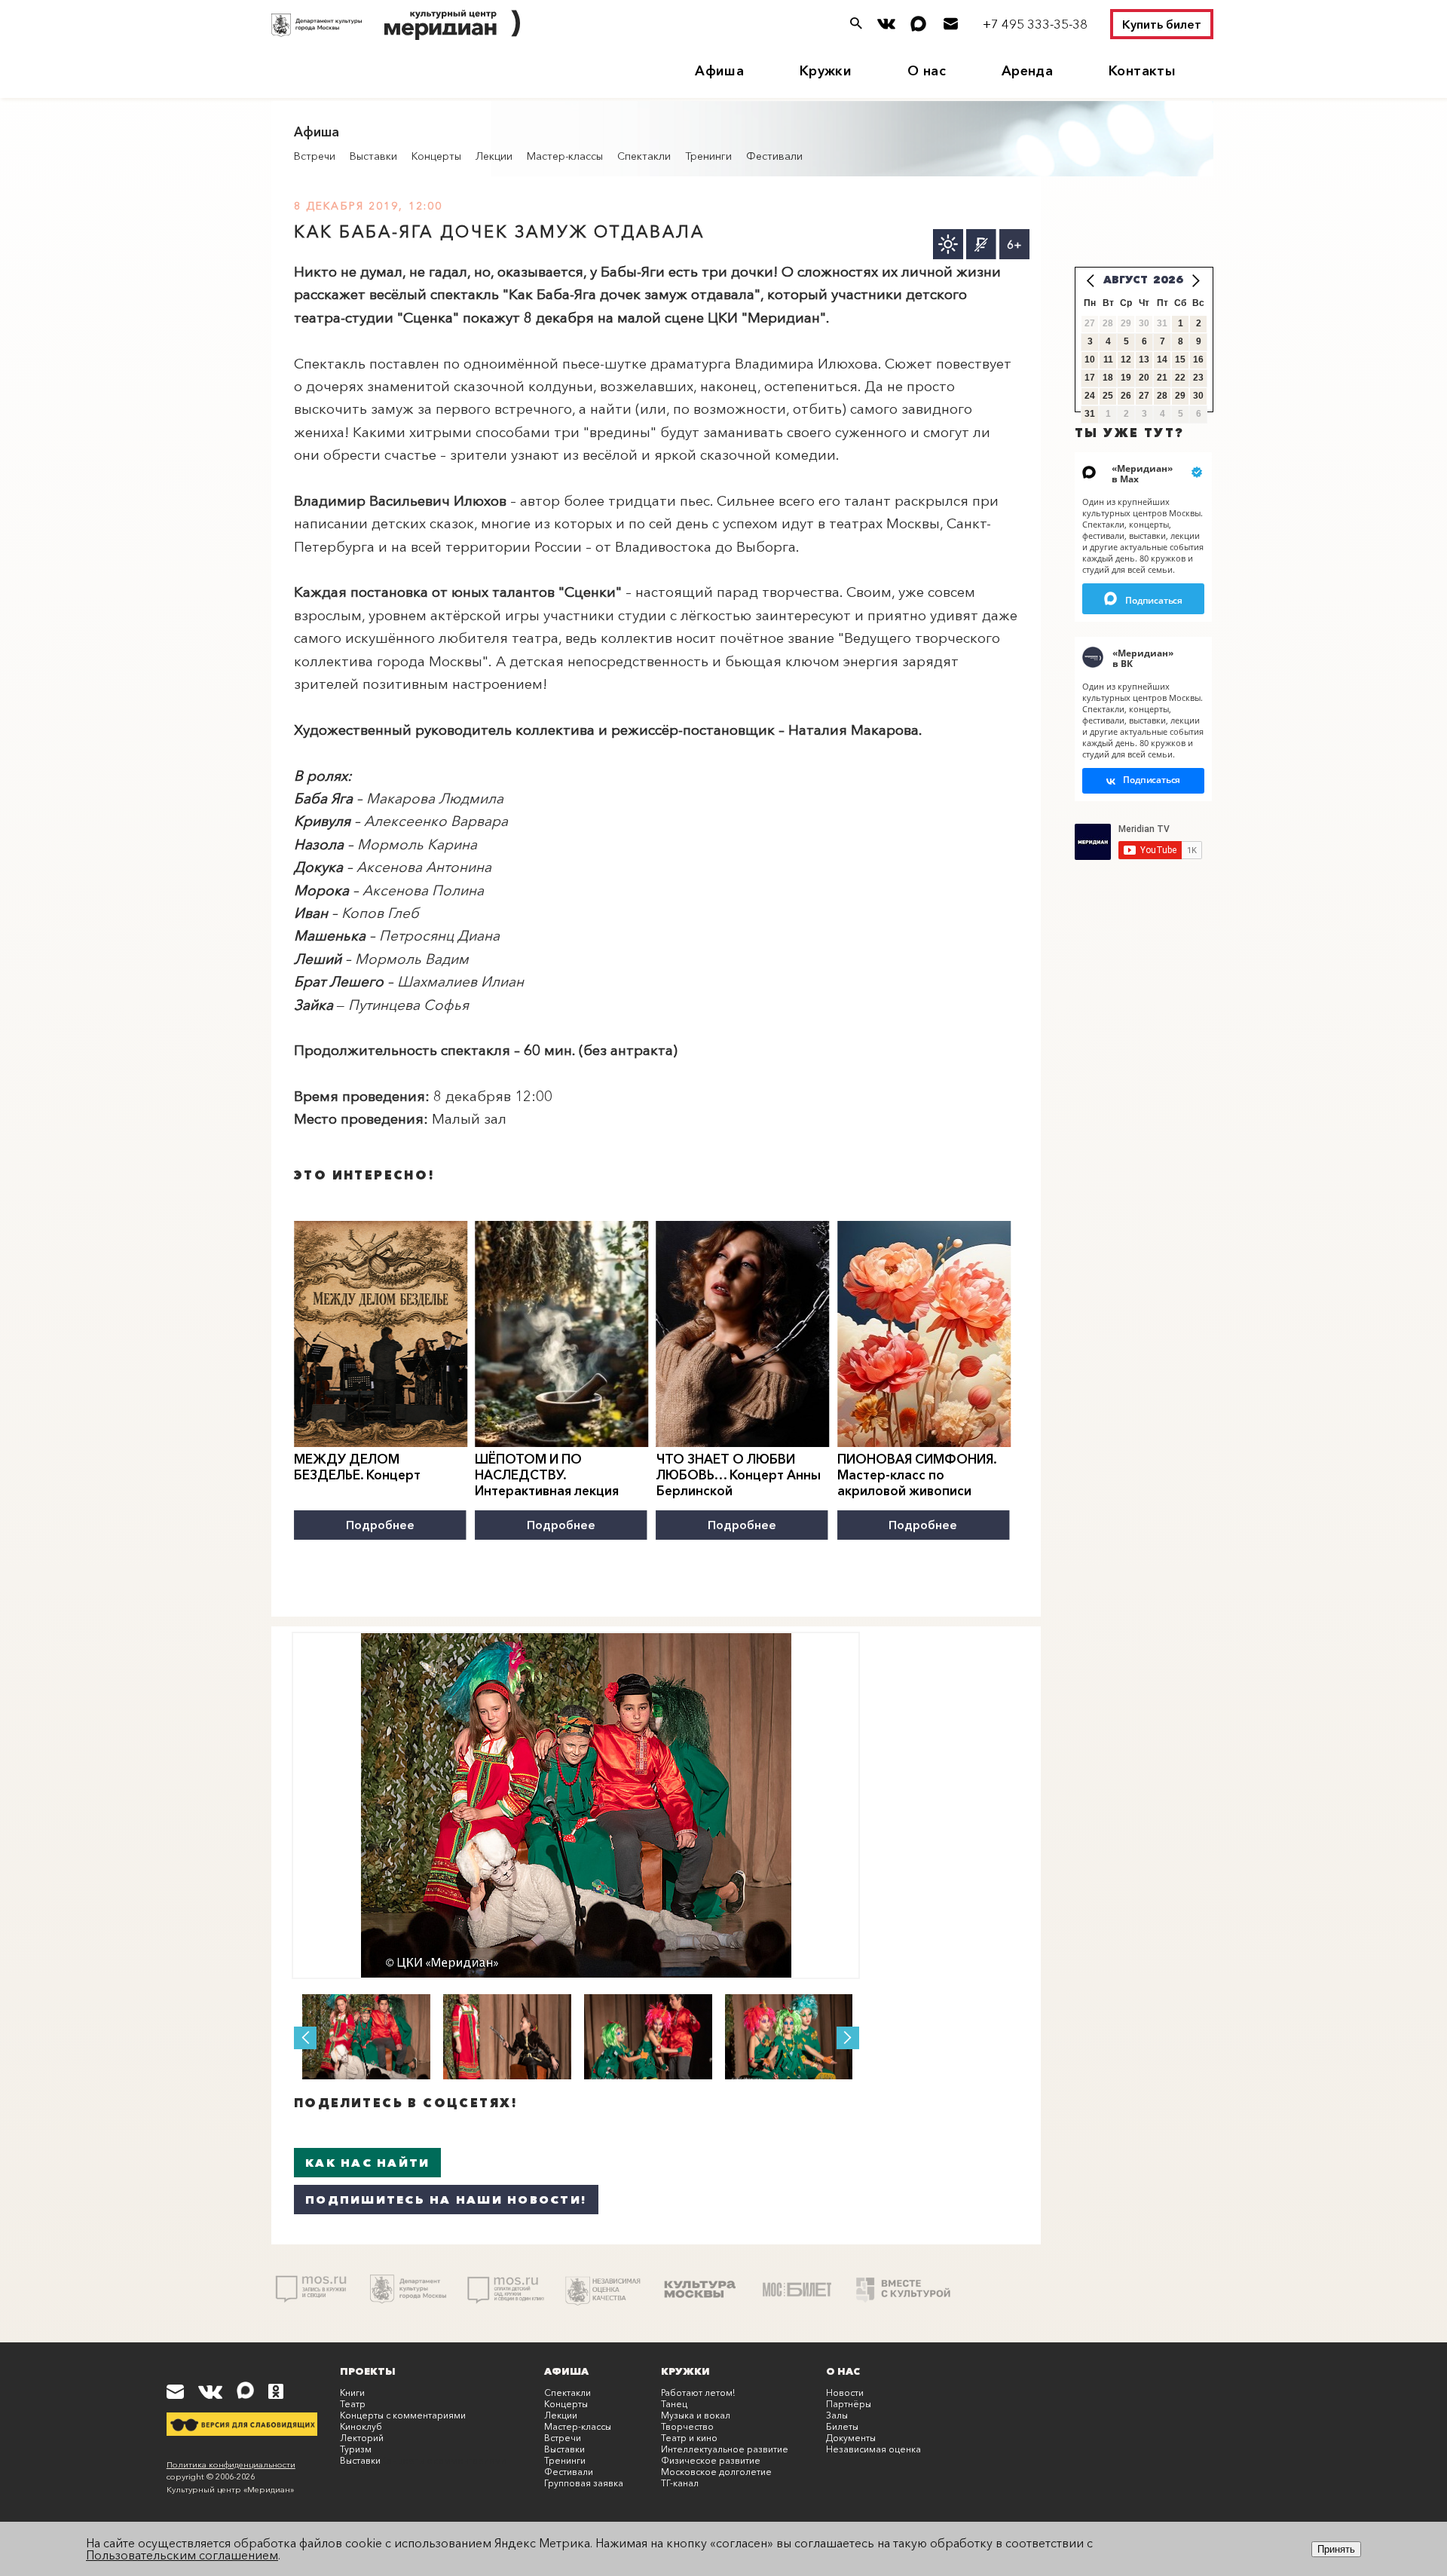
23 (1198, 378)
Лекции (494, 156)
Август (1126, 280)
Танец (674, 2404)
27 (1144, 396)
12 (1126, 359)
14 (1162, 359)
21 (1162, 378)
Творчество (687, 2426)
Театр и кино (689, 2438)
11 (1108, 359)
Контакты (1142, 71)
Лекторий (362, 2438)
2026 (1168, 280)
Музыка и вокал (696, 2415)
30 (1198, 396)
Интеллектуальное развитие (725, 2449)
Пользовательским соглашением (182, 2555)
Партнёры (849, 2404)
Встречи (315, 156)
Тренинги (708, 156)
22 (1180, 378)
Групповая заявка (584, 2483)
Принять (1336, 2549)
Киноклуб (361, 2426)
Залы (837, 2415)
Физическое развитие (711, 2460)
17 (1090, 378)
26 (1126, 396)
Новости (845, 2392)
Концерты (436, 156)
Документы (851, 2438)
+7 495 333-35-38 (1035, 24)
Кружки (826, 71)
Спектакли (644, 156)
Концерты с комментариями (403, 2415)
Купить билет (1162, 24)
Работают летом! (698, 2392)
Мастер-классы (565, 156)
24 (1090, 396)
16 (1198, 359)
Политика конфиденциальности (231, 2464)
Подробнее (380, 1525)
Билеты (842, 2426)
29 (1180, 396)
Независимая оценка (873, 2449)
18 (1108, 378)
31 (1090, 414)
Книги (352, 2392)
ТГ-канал (680, 2483)
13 (1144, 359)
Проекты (368, 2371)
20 (1144, 378)
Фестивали (774, 156)
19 (1126, 378)
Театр (353, 2404)
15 (1180, 359)
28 (1162, 396)
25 (1108, 396)
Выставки (373, 156)
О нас (927, 71)
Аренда (1027, 71)
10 (1090, 359)
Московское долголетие (716, 2472)
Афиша (719, 71)
